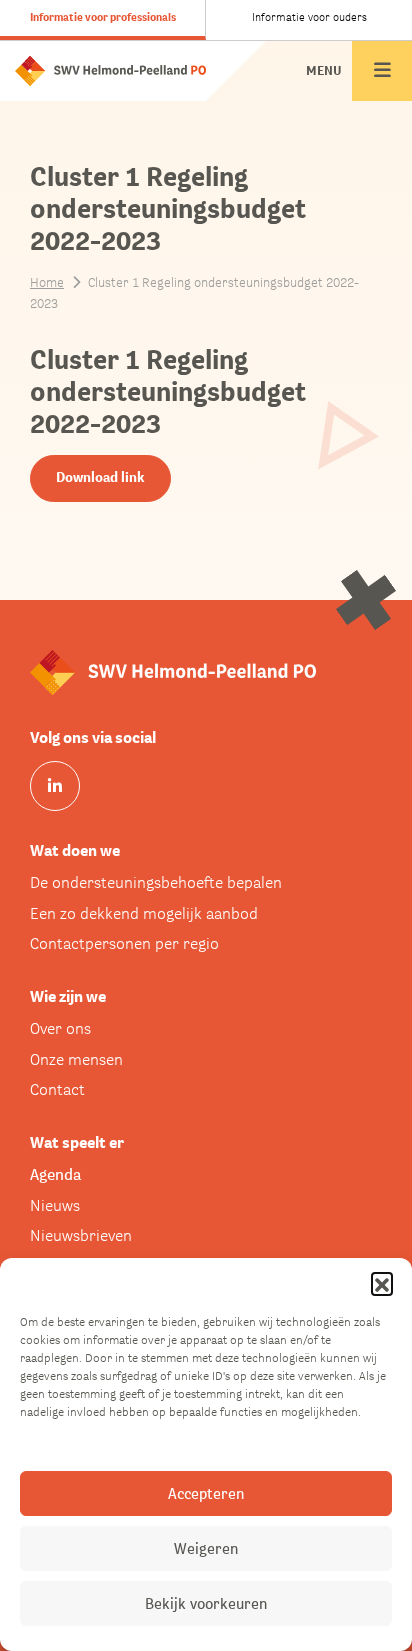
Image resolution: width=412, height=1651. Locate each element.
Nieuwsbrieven (81, 1235)
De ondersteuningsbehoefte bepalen (156, 882)
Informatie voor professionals (103, 17)
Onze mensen (76, 1059)
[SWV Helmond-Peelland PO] (110, 69)
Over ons (60, 1028)
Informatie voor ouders (309, 17)
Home (47, 282)
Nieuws (55, 1205)
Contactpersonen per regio (124, 943)
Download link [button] (100, 477)
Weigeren (206, 1548)
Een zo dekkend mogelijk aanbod (144, 913)
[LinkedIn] (55, 786)
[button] (382, 1283)
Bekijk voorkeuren (206, 1603)
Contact (57, 1089)
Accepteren (206, 1493)
